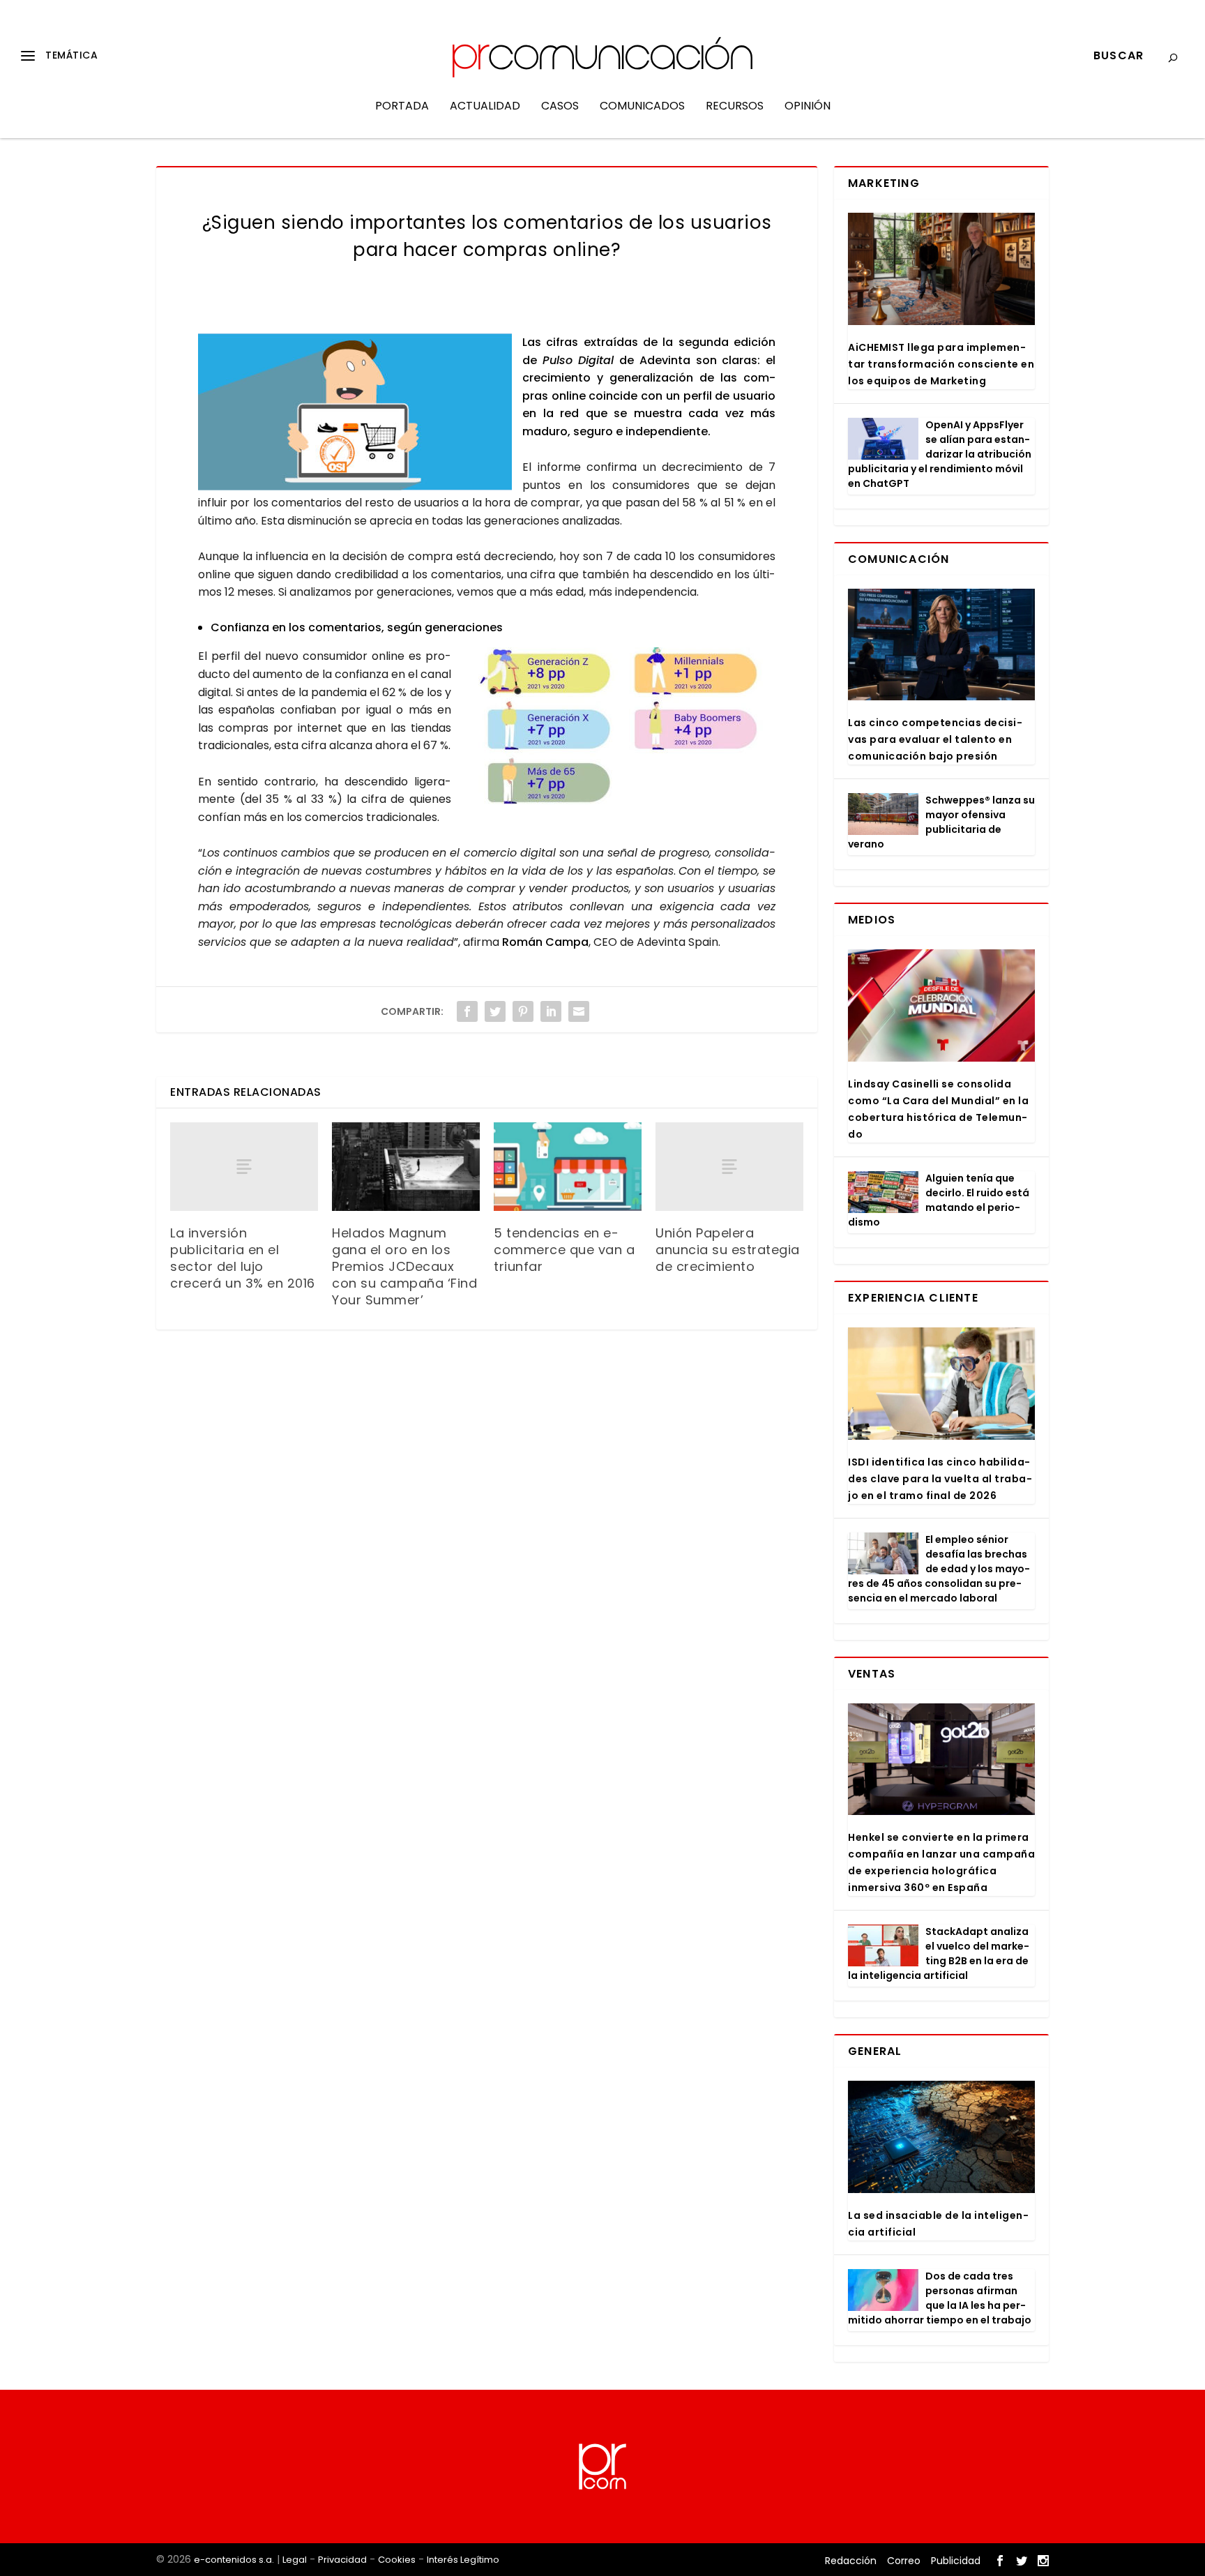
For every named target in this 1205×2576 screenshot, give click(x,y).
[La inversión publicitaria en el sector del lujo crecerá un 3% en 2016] (244, 1167)
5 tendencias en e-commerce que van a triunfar (564, 1250)
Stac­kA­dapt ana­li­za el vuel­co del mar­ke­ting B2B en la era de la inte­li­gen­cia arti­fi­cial (939, 1953)
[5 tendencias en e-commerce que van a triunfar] (568, 1167)
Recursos (735, 107)
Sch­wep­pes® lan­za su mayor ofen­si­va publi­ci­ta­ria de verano (941, 822)
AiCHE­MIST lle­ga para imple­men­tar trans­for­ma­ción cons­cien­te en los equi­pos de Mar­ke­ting (941, 364)
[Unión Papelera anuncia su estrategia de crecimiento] (729, 1167)
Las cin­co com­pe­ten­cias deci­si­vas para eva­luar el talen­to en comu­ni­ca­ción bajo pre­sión (935, 739)
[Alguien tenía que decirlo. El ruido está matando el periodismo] (883, 1192)
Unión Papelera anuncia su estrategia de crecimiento (728, 1250)
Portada (402, 107)
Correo (904, 2561)
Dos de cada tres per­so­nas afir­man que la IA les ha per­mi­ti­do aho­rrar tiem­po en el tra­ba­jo (940, 2298)
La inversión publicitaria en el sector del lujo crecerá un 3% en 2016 (243, 1258)
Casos (560, 107)
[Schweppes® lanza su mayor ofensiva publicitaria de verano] (883, 814)
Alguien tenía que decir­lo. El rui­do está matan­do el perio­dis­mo (939, 1200)
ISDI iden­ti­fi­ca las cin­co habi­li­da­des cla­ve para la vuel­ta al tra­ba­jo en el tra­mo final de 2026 (940, 1479)
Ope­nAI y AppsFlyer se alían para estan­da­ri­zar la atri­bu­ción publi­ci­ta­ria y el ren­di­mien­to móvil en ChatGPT (940, 454)
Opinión (808, 107)
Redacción (851, 2561)
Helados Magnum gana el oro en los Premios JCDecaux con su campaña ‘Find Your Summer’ (404, 1266)
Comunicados (642, 107)
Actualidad (485, 107)
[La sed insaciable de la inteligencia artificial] (941, 2137)
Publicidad (956, 2561)
